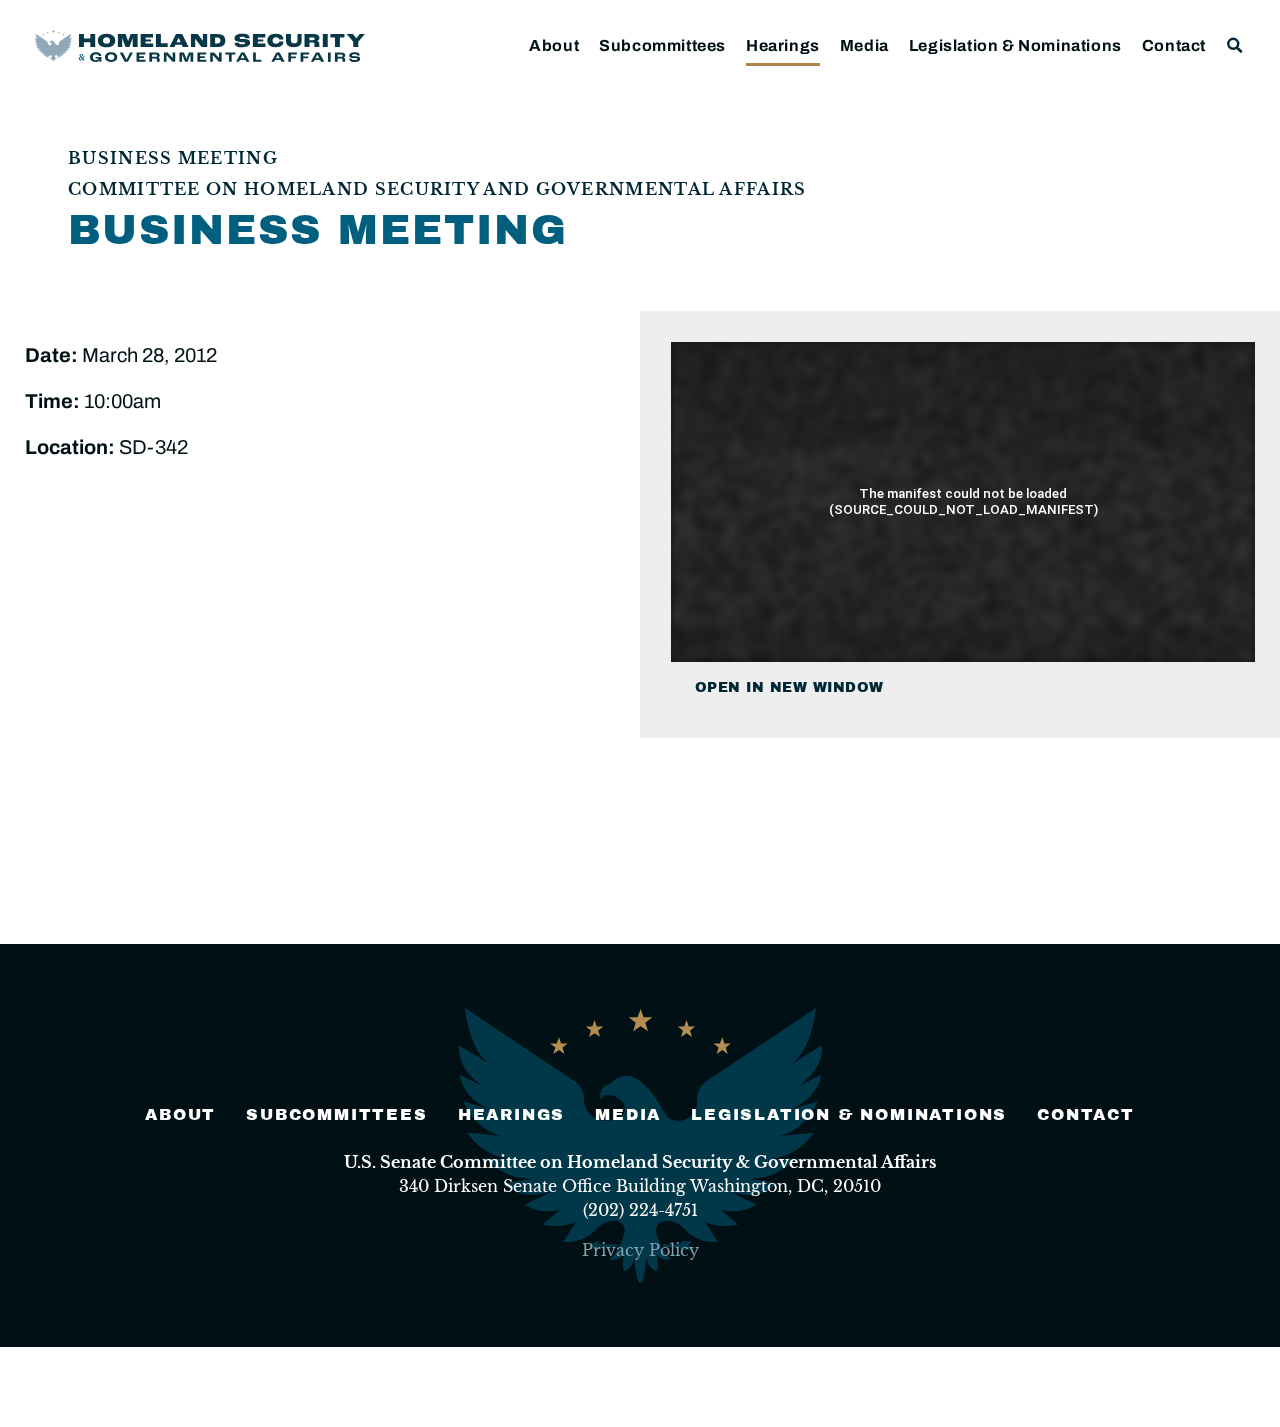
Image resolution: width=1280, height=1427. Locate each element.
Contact (1174, 45)
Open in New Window (789, 687)
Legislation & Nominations (1015, 45)
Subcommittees (662, 45)
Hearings (783, 45)
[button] (1235, 45)
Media (864, 45)
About (554, 45)
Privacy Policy (640, 1250)
